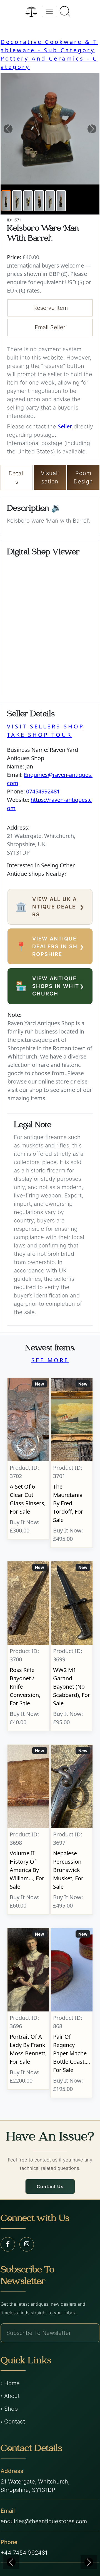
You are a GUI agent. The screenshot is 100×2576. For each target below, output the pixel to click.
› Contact (13, 2422)
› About (10, 2396)
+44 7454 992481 (24, 2553)
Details (17, 478)
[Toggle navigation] (49, 11)
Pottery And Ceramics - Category (49, 63)
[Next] (89, 2562)
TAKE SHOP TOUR (39, 735)
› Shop (9, 2409)
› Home (10, 2383)
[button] (8, 129)
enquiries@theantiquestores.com (44, 2521)
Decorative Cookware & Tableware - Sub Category (49, 46)
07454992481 (43, 791)
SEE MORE (50, 1360)
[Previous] (11, 2562)
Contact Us (50, 2186)
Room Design (83, 477)
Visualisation (50, 477)
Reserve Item (51, 308)
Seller (65, 426)
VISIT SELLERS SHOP (46, 726)
